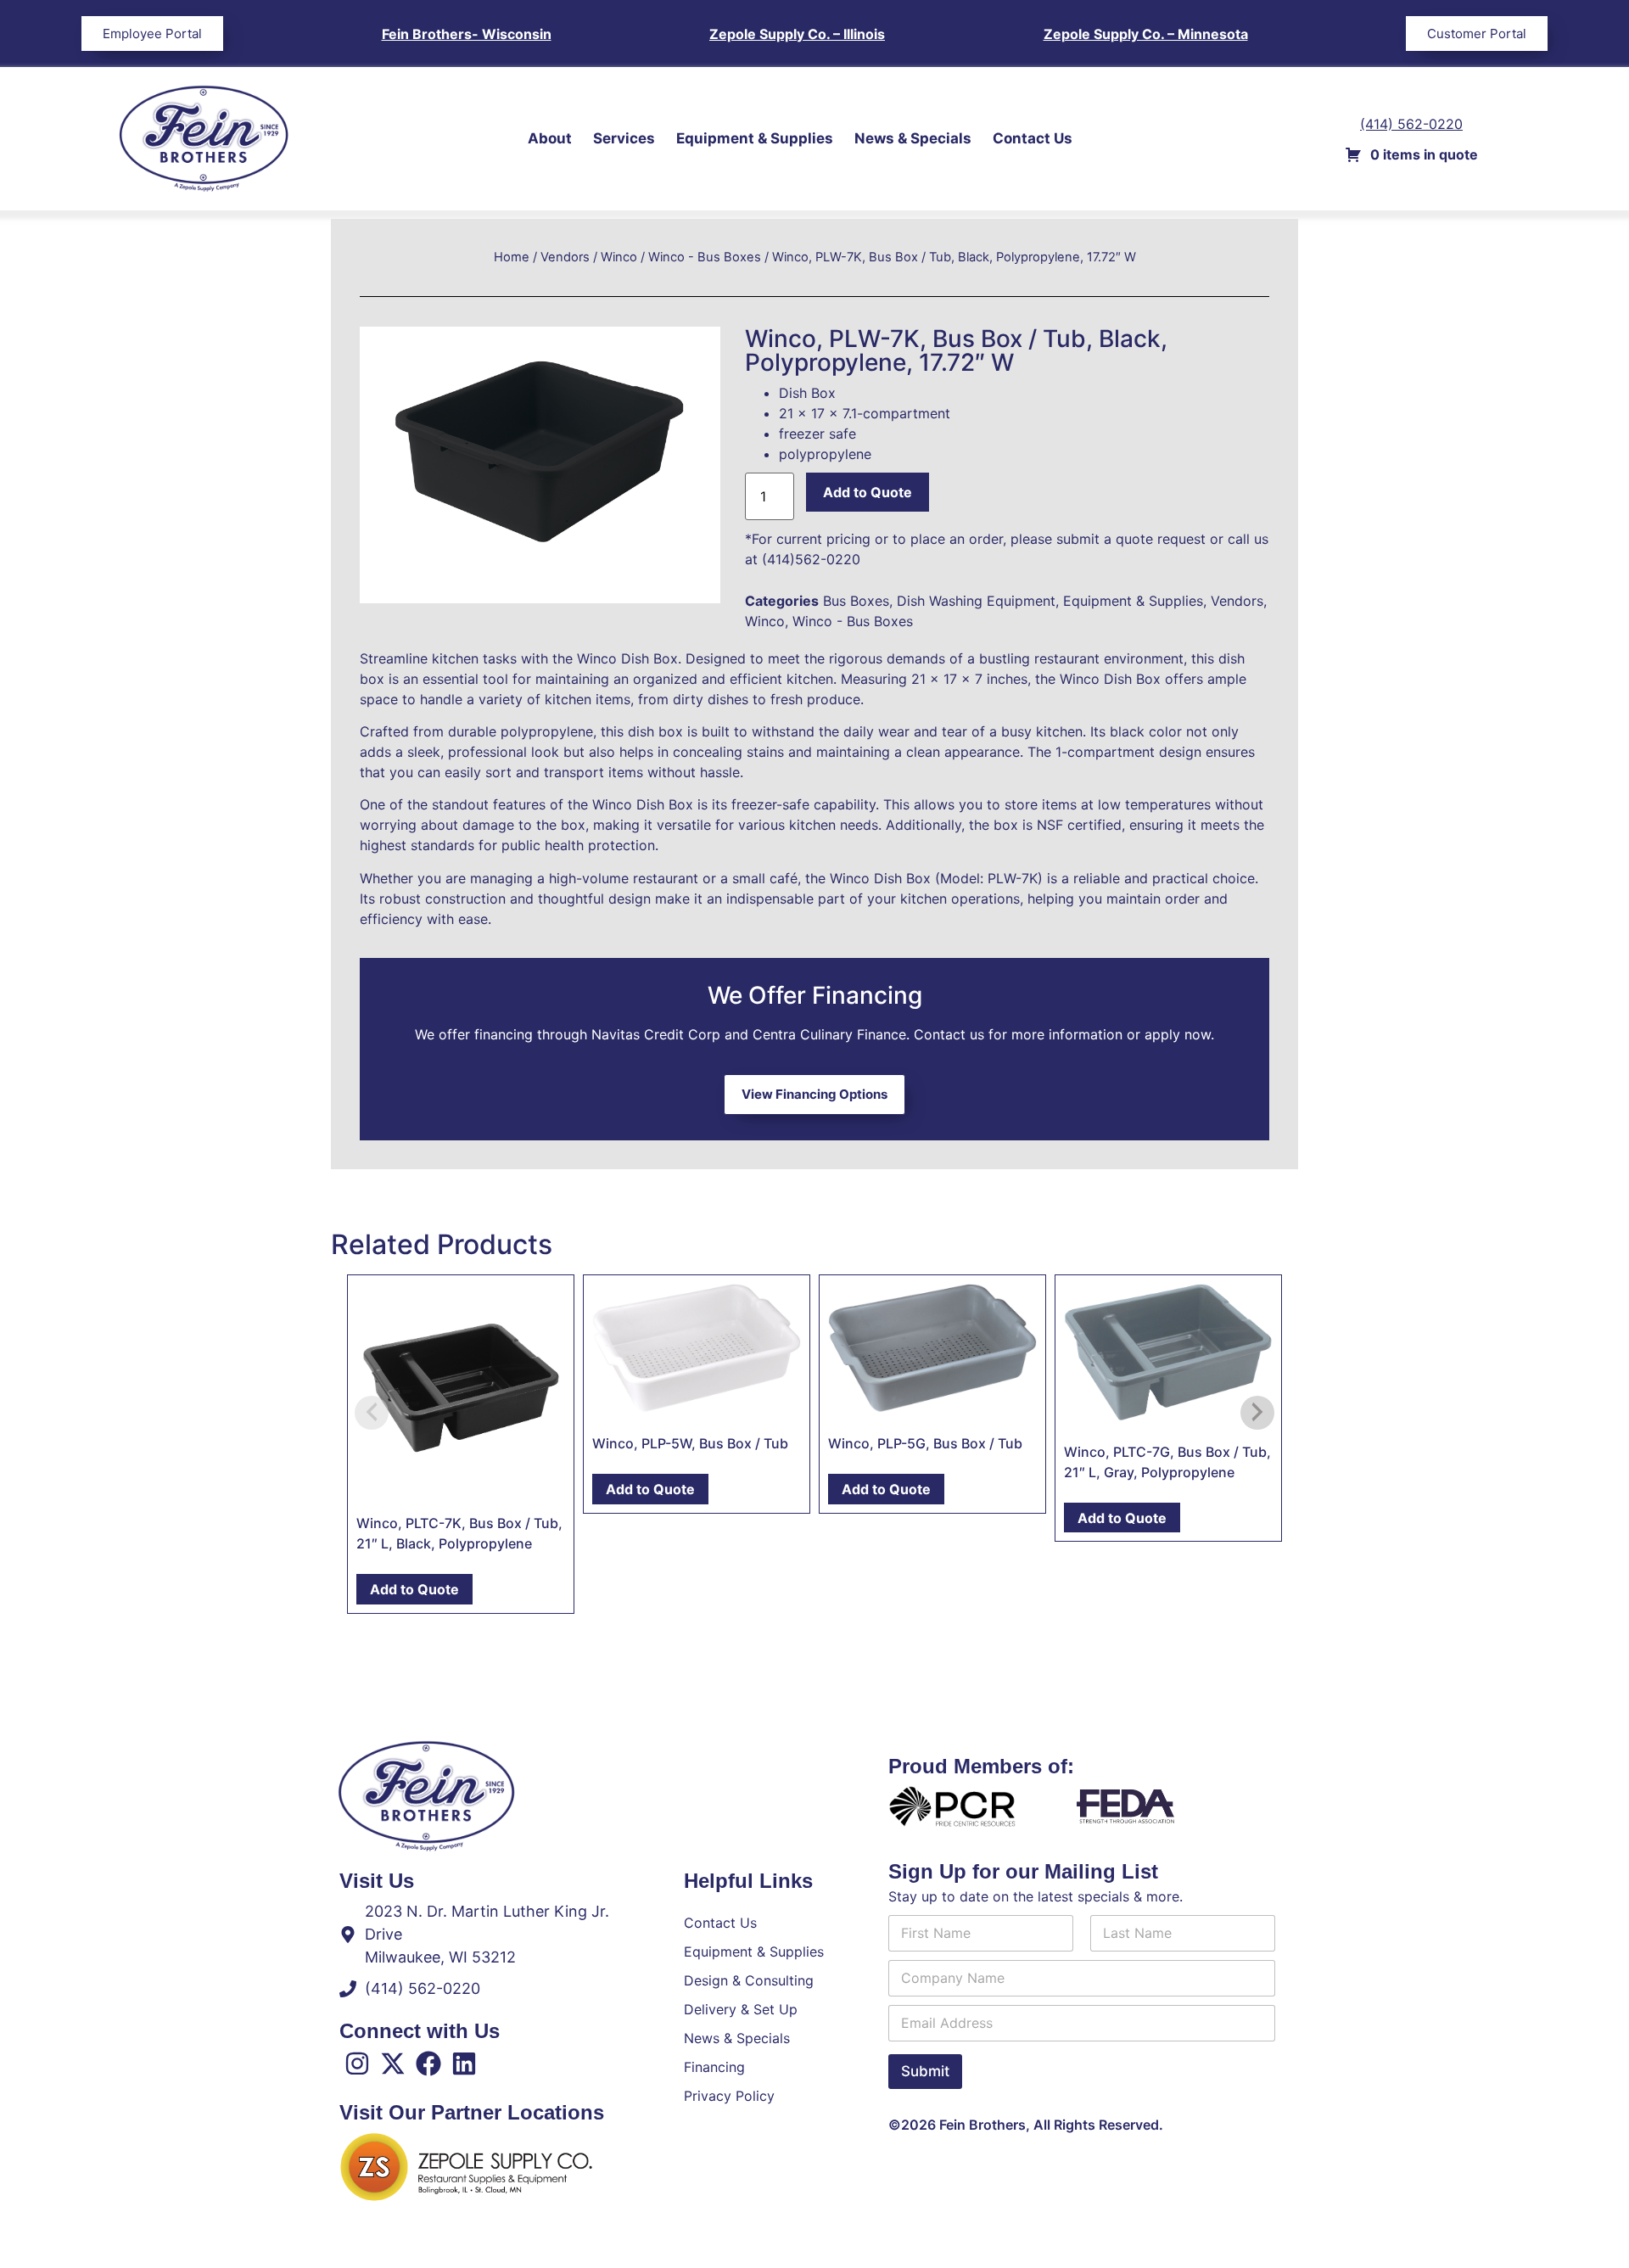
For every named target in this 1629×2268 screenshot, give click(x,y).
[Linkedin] (464, 2064)
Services (624, 138)
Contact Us (1033, 138)
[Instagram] (357, 2064)
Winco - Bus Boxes (705, 257)
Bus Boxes (856, 601)
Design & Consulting (749, 1980)
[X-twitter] (393, 2064)
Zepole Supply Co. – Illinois (797, 34)
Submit (925, 2071)
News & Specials (913, 138)
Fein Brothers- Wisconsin (467, 34)
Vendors (565, 257)
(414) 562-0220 (1411, 124)
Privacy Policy (729, 2096)
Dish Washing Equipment (976, 601)
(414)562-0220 (811, 559)
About (550, 138)
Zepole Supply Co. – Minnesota (1146, 34)
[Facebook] (428, 2064)
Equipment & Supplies (755, 138)
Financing (714, 2067)
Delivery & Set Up (741, 2009)
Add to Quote (868, 492)
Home (512, 257)
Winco (619, 257)
